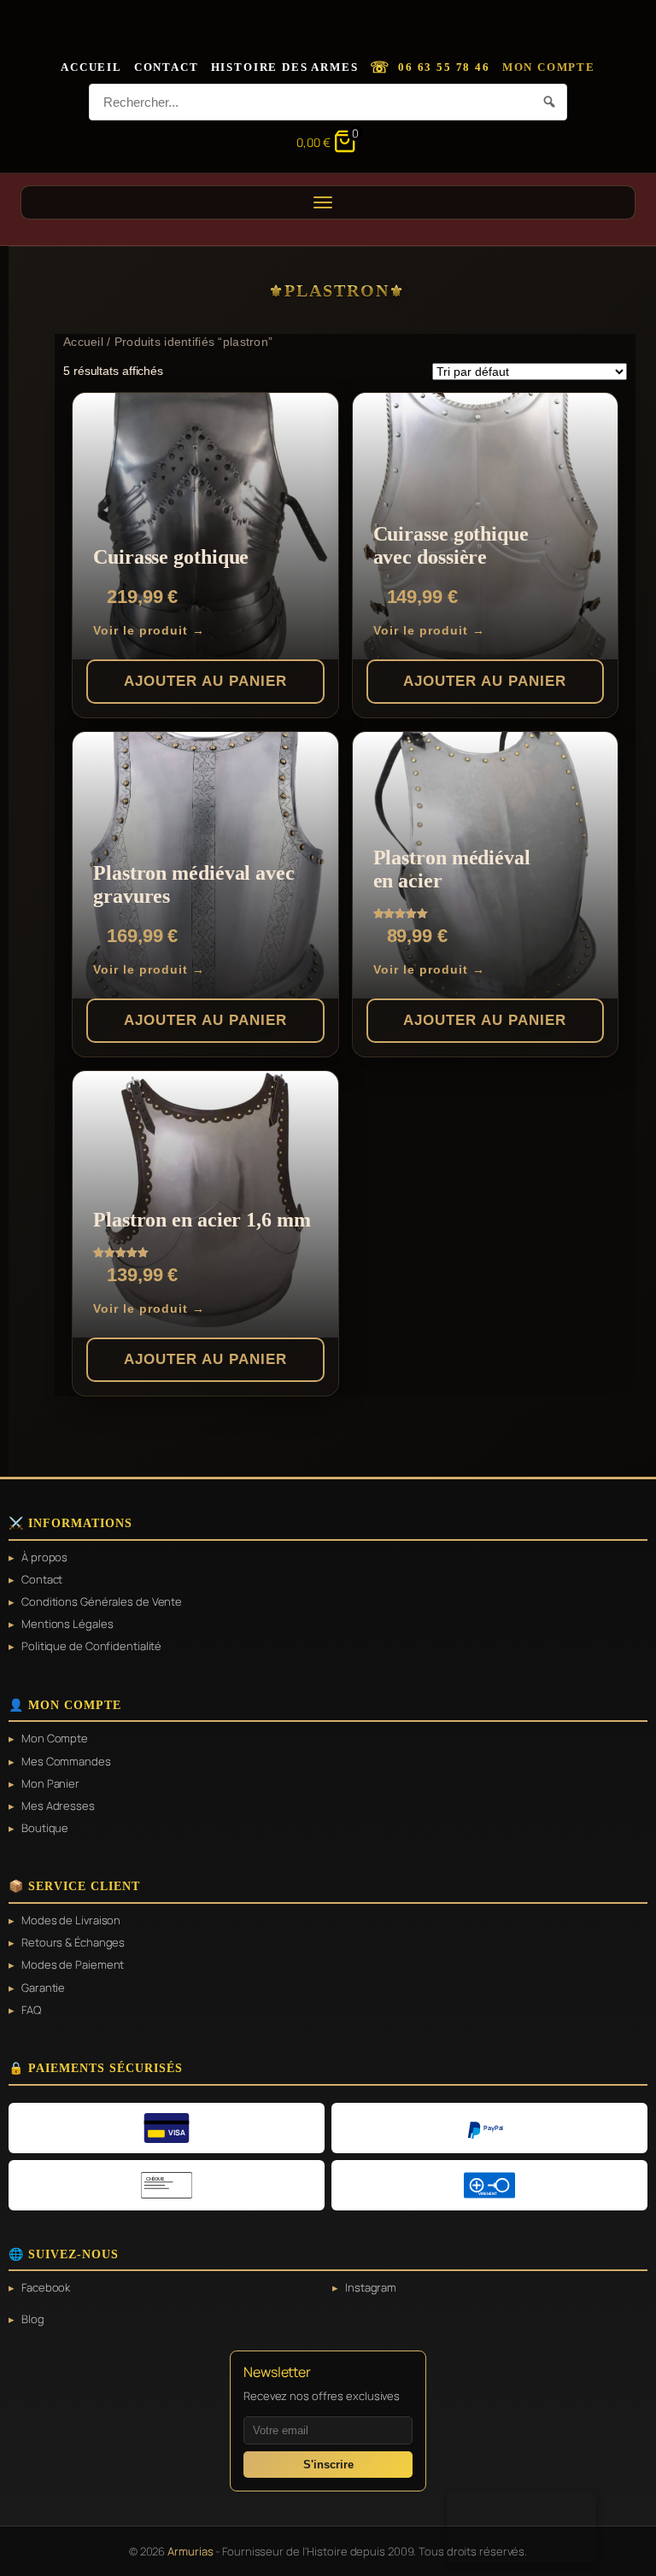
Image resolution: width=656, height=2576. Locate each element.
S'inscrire (328, 2465)
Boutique (45, 1828)
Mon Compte (549, 67)
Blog (33, 2319)
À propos (44, 1557)
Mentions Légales (67, 1624)
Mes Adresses (58, 1806)
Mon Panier (50, 1783)
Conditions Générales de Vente (102, 1601)
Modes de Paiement (73, 1964)
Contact (167, 67)
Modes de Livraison (71, 1920)
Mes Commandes (66, 1761)
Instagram (371, 2287)
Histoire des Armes (285, 67)
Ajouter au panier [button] (205, 681)
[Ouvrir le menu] (328, 202)
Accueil (91, 67)
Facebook (46, 2287)
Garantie (43, 1988)
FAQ (31, 2010)
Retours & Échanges (73, 1942)
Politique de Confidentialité (91, 1646)
